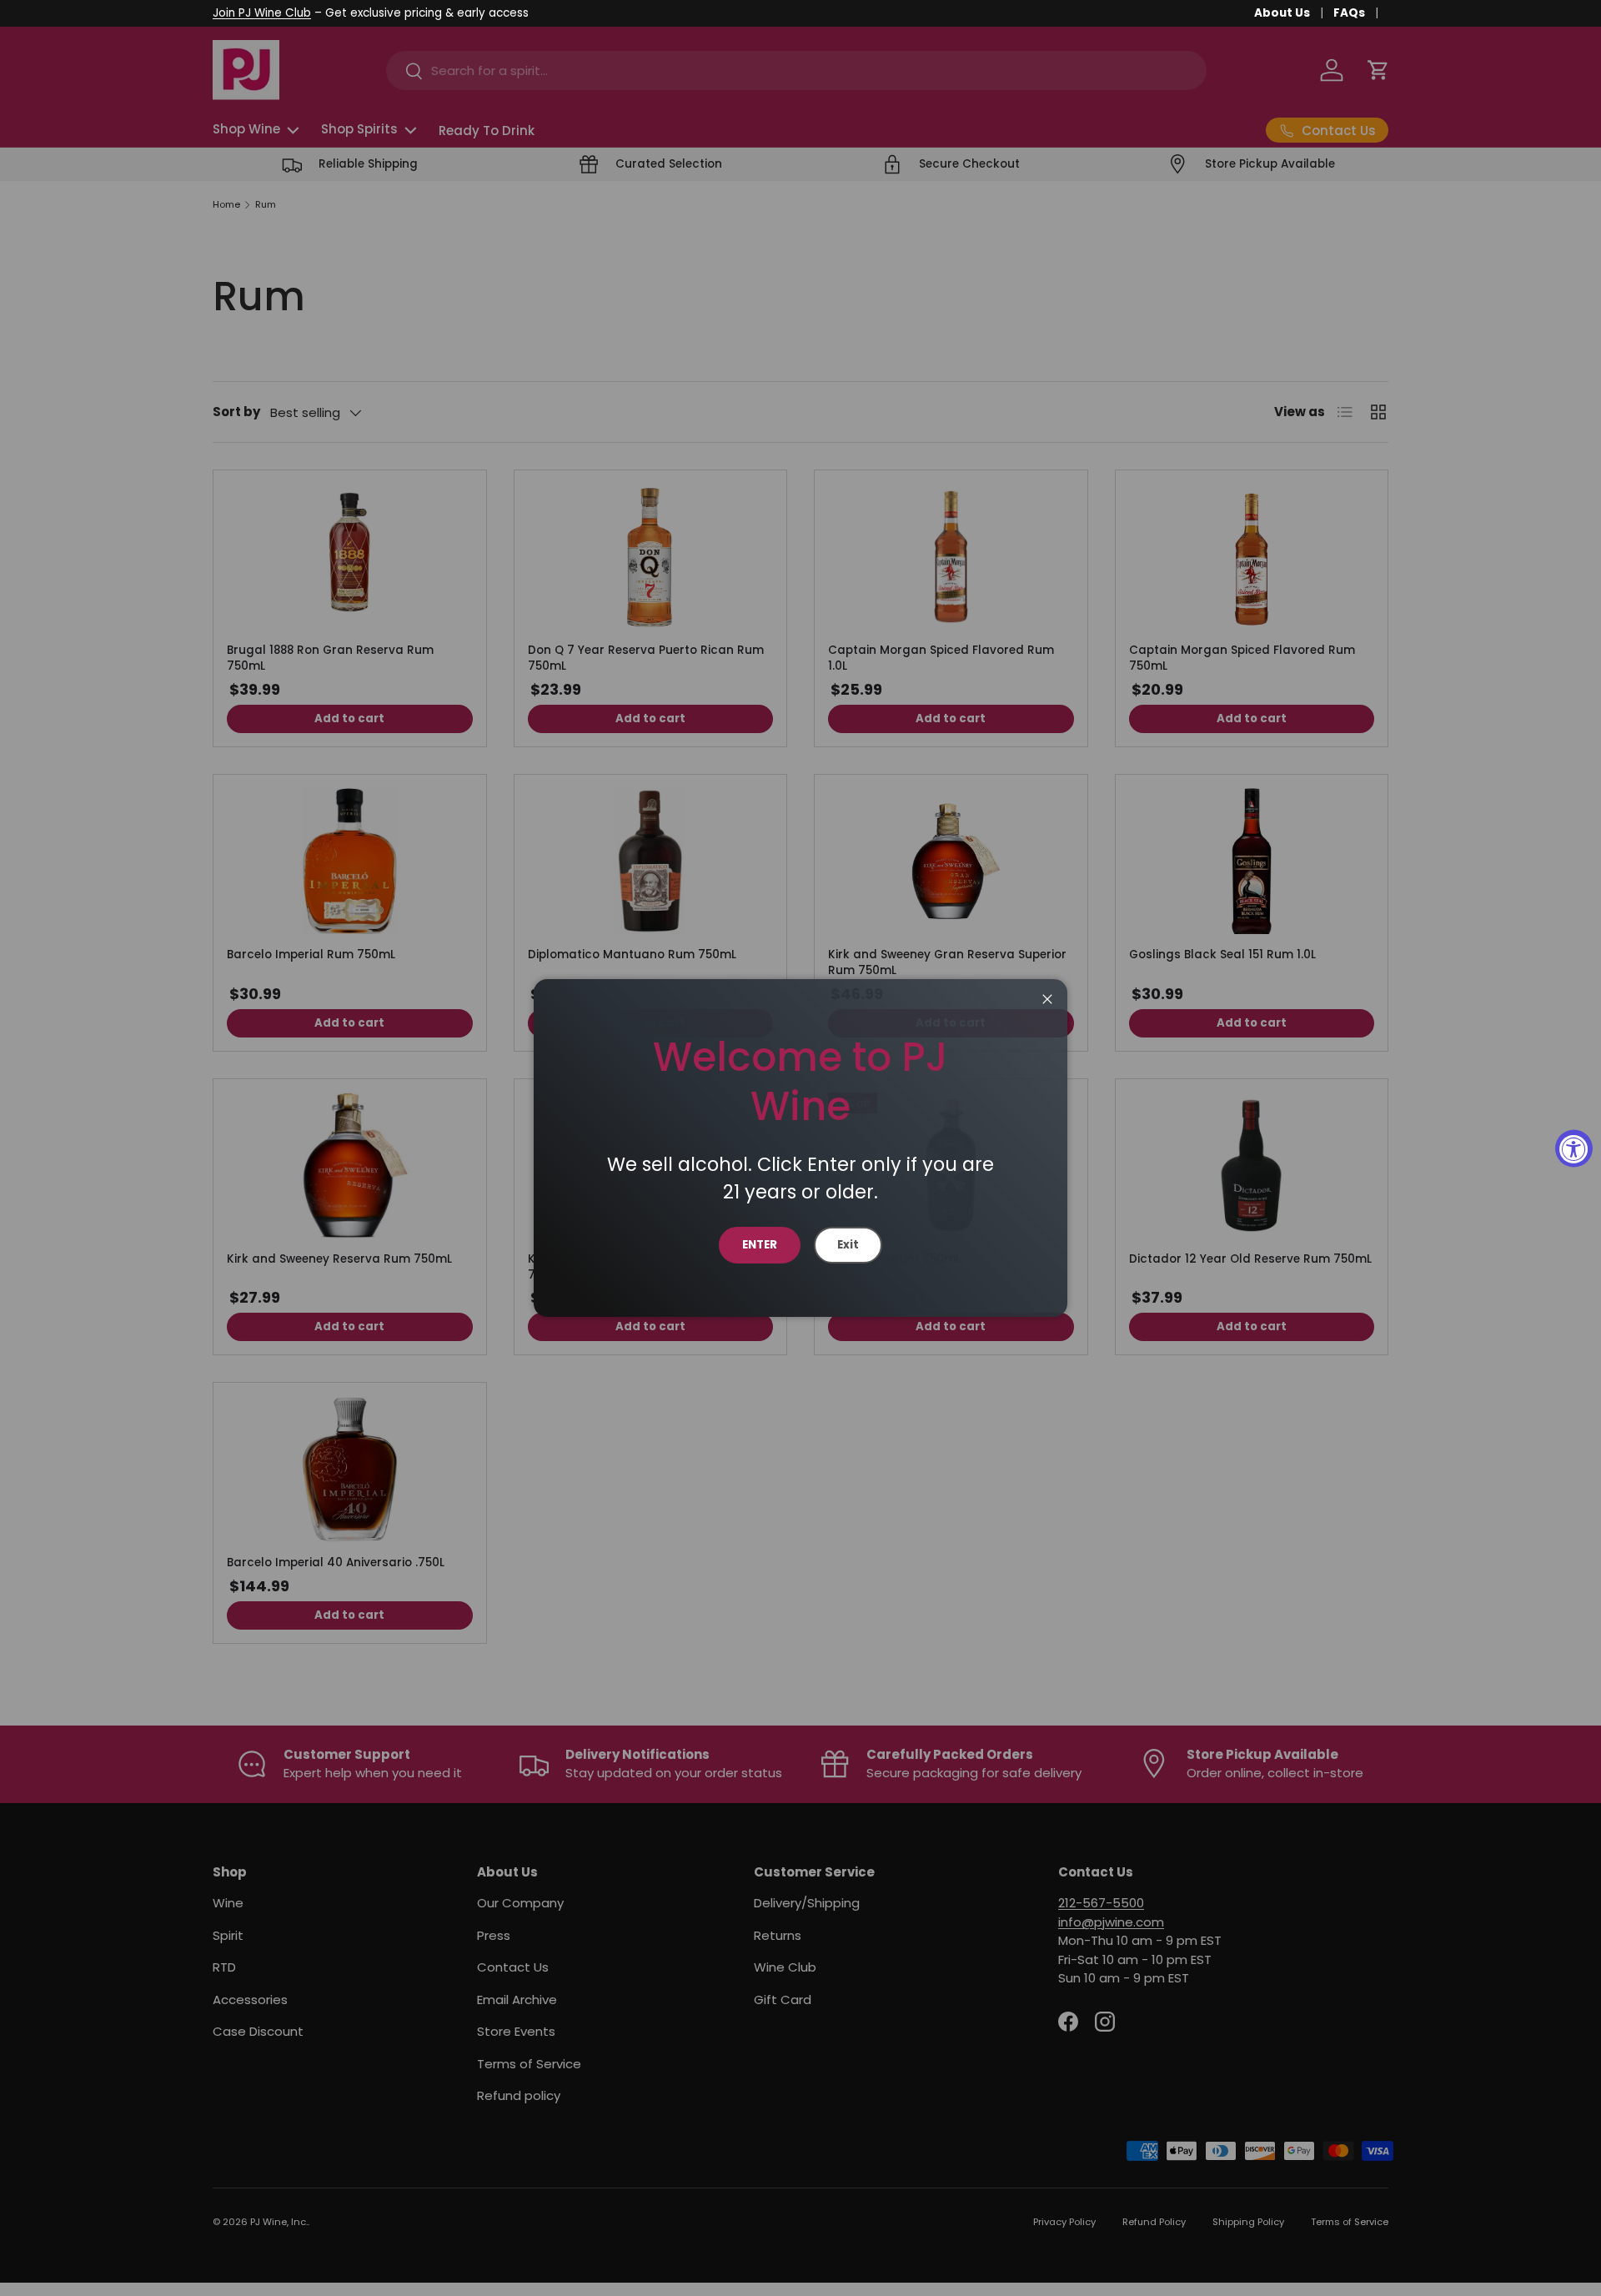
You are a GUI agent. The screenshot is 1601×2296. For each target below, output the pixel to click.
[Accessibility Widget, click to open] (1574, 1148)
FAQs (1349, 13)
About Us (1282, 13)
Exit (848, 1245)
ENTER (760, 1245)
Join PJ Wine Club (262, 13)
